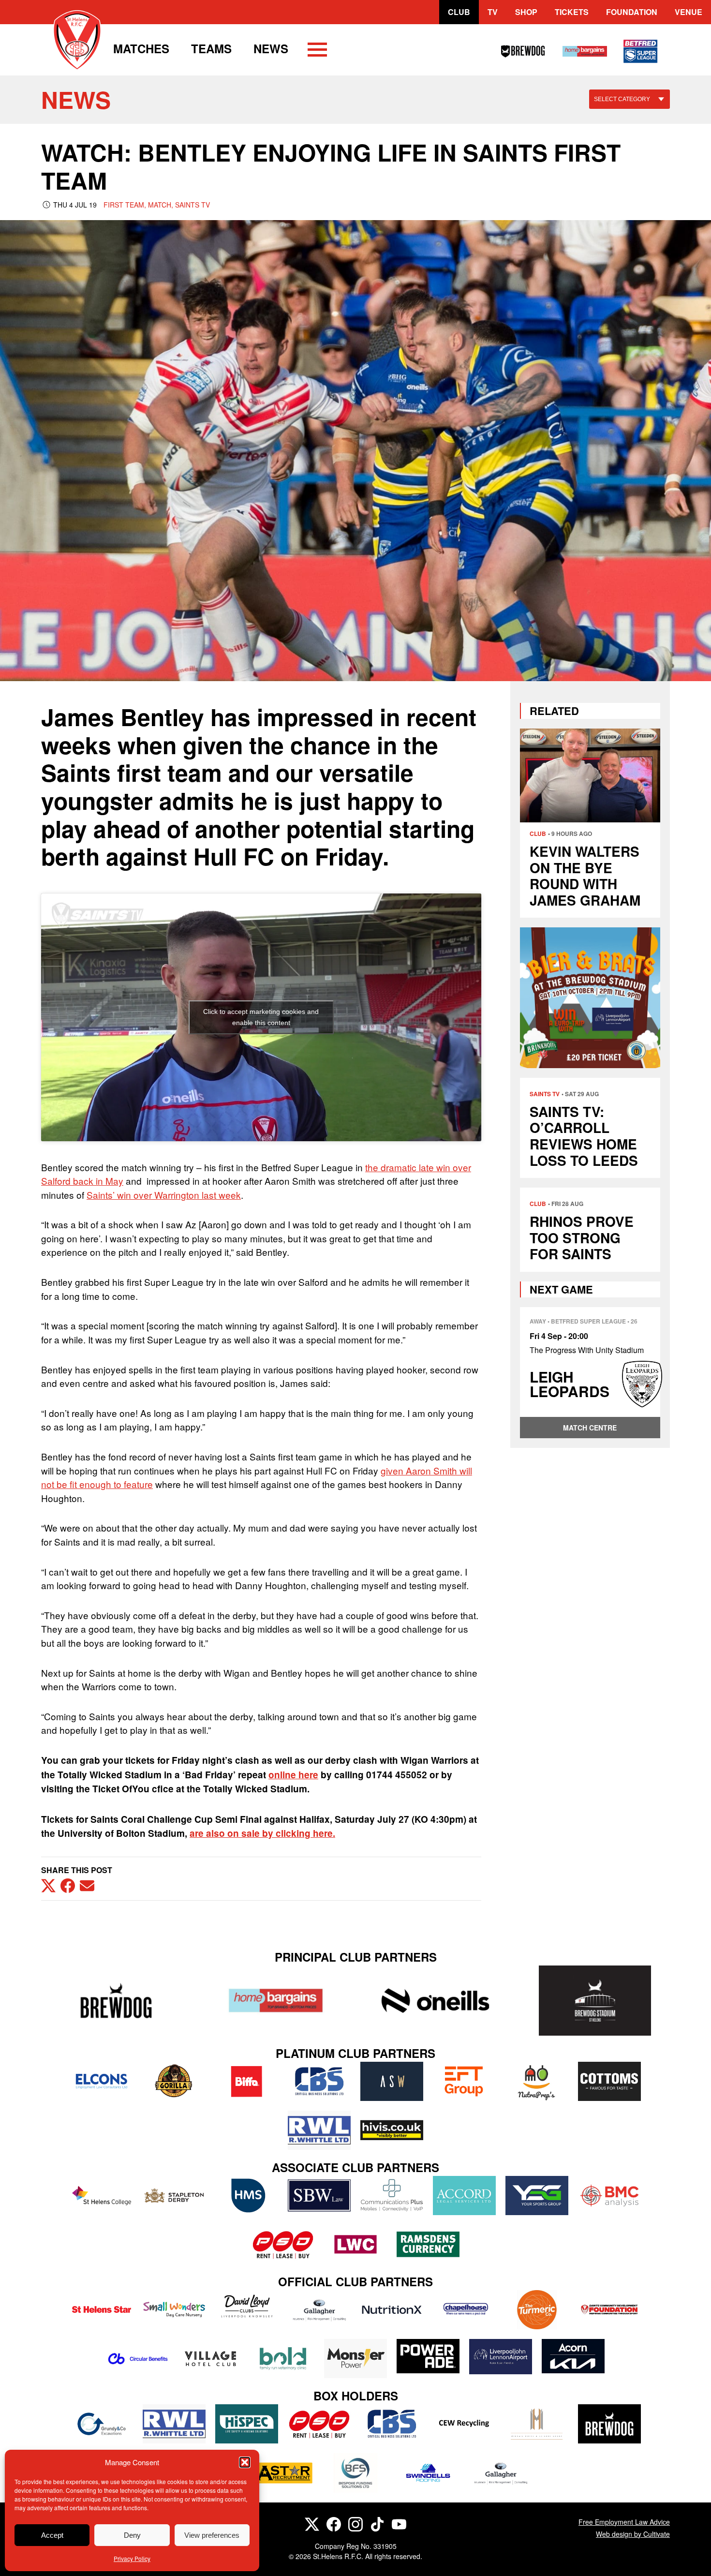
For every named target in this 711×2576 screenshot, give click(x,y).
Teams (211, 48)
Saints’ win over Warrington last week (164, 1195)
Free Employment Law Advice (624, 2522)
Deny (132, 2535)
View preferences (212, 2535)
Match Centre (590, 1428)
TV (493, 12)
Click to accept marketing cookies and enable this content (261, 1017)
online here (293, 1775)
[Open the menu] (317, 51)
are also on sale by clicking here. (262, 1833)
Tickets (572, 12)
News (271, 48)
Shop (526, 12)
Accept (52, 2535)
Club (459, 12)
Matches (141, 48)
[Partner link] (116, 2001)
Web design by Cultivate (633, 2534)
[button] (245, 2462)
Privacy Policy (132, 2558)
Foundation (632, 12)
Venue (689, 12)
